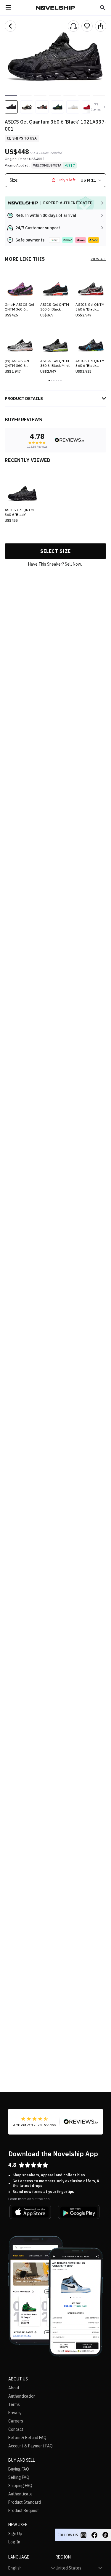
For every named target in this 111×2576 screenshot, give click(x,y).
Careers (16, 2421)
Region (63, 2557)
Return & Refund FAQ (27, 2438)
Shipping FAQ (20, 2486)
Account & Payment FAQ (30, 2446)
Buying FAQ (19, 2469)
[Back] (10, 26)
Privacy (15, 2413)
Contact (16, 2429)
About (14, 2388)
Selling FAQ (19, 2477)
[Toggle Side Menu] (8, 8)
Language (19, 2557)
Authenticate (20, 2494)
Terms (14, 2404)
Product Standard (25, 2502)
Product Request (24, 2511)
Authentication (22, 2396)
